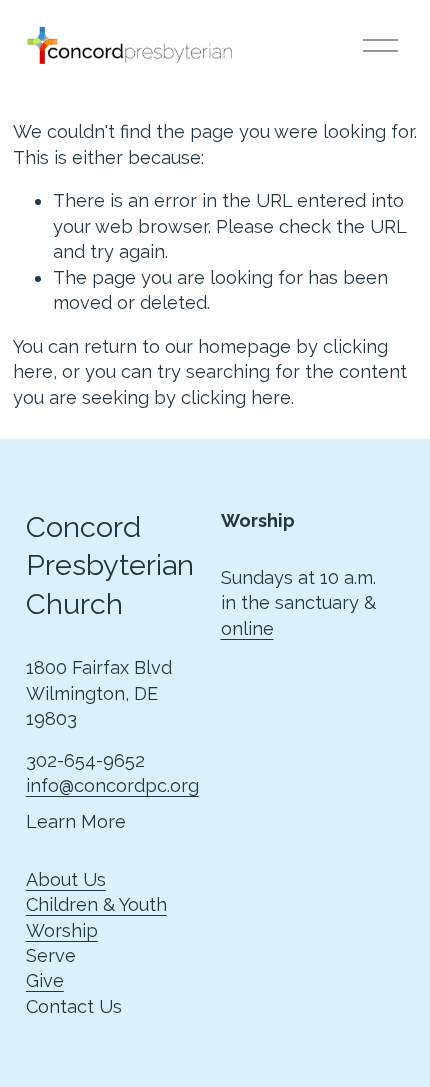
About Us (66, 879)
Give (45, 980)
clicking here (236, 397)
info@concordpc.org (112, 785)
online (247, 628)
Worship (62, 930)
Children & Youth (96, 904)
